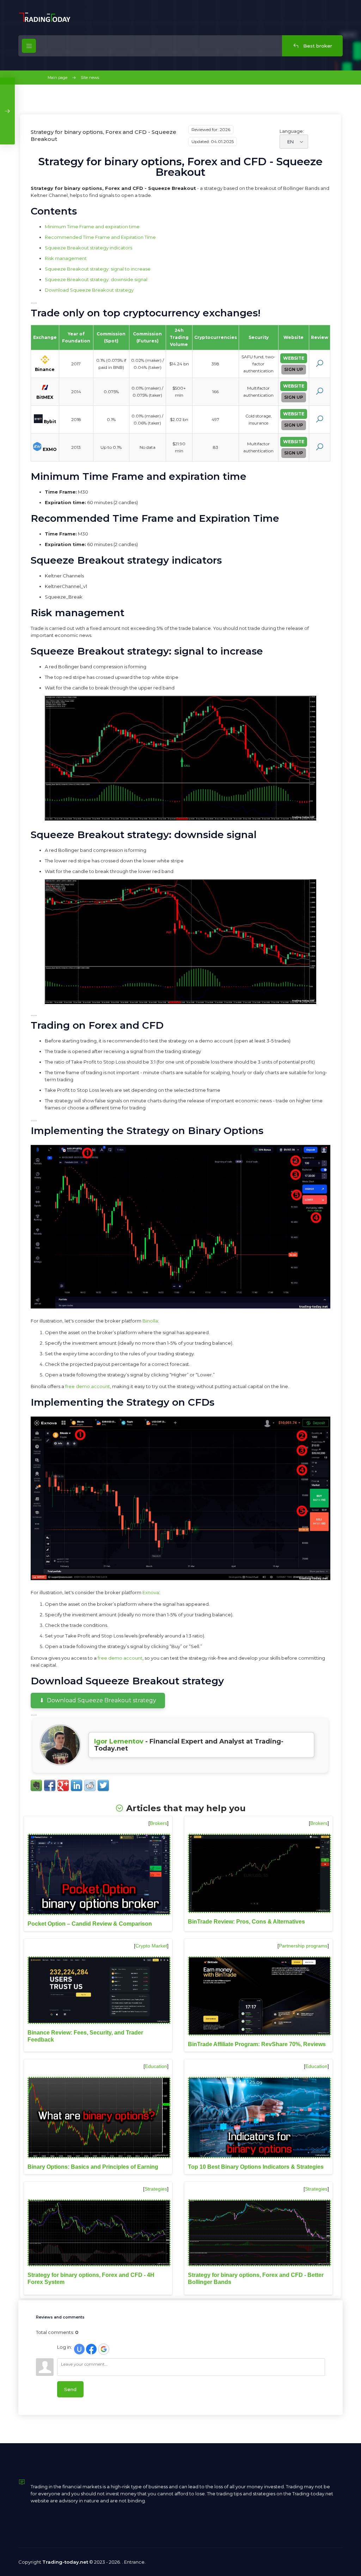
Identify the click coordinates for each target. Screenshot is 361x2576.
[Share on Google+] (63, 1785)
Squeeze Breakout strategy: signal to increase (98, 269)
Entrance (134, 2562)
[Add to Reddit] (90, 1785)
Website (294, 358)
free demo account (88, 1386)
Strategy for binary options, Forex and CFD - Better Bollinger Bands (256, 2278)
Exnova (151, 1592)
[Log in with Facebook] (91, 2349)
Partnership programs (303, 1946)
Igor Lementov (119, 1741)
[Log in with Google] (104, 2349)
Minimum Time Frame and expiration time (92, 227)
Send (70, 2389)
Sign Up (294, 369)
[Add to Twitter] (103, 1785)
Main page (57, 78)
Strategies (156, 2189)
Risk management (66, 258)
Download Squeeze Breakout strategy (89, 290)
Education (156, 2066)
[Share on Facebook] (50, 1785)
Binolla (150, 1321)
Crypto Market (151, 1946)
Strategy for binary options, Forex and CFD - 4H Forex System (91, 2278)
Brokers (158, 1823)
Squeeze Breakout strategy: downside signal (96, 279)
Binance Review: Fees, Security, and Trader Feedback (85, 2036)
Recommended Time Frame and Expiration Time (100, 237)
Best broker (317, 46)
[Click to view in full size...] (180, 819)
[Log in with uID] (79, 2349)
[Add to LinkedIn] (77, 1785)
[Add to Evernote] (36, 1785)
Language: (292, 131)
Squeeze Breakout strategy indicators (88, 248)
